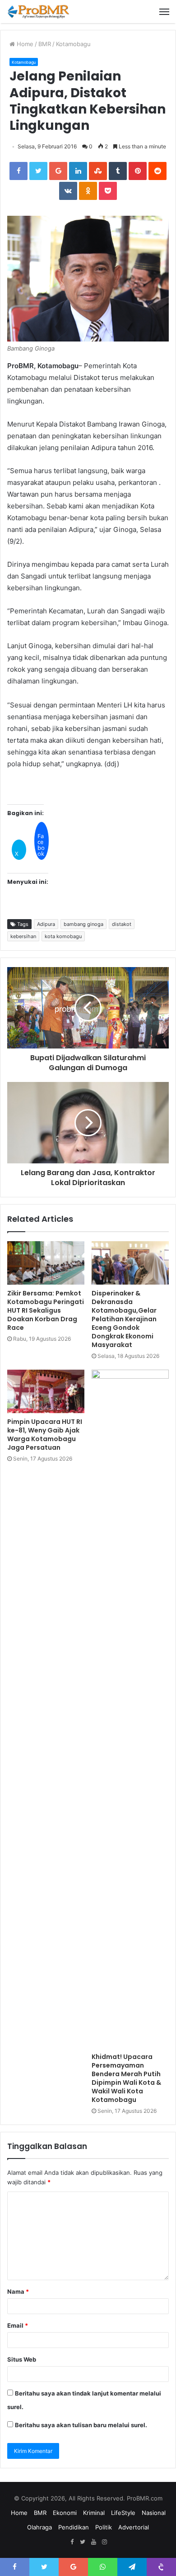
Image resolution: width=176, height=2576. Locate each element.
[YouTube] (93, 2542)
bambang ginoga (83, 924)
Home (24, 44)
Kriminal (94, 2513)
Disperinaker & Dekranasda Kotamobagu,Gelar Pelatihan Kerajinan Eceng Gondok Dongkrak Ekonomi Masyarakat (124, 1319)
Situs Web (22, 2359)
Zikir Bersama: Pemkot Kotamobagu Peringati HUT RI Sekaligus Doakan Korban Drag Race (46, 1310)
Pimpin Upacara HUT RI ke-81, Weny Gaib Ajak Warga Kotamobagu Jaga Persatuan (45, 1435)
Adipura (46, 924)
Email (18, 2325)
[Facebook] (72, 2542)
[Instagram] (104, 2542)
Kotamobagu (73, 44)
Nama (18, 2291)
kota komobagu (63, 936)
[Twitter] (83, 2542)
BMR (45, 44)
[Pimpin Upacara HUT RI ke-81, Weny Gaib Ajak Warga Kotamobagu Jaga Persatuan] (46, 1391)
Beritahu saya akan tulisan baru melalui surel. (81, 2425)
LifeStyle (123, 2513)
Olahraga (39, 2527)
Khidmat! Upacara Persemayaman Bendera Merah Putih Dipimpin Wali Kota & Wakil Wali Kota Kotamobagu (126, 2078)
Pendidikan (74, 2527)
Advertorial (134, 2527)
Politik (104, 2527)
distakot (122, 924)
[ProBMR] (38, 12)
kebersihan (23, 936)
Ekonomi (65, 2513)
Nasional (154, 2513)
